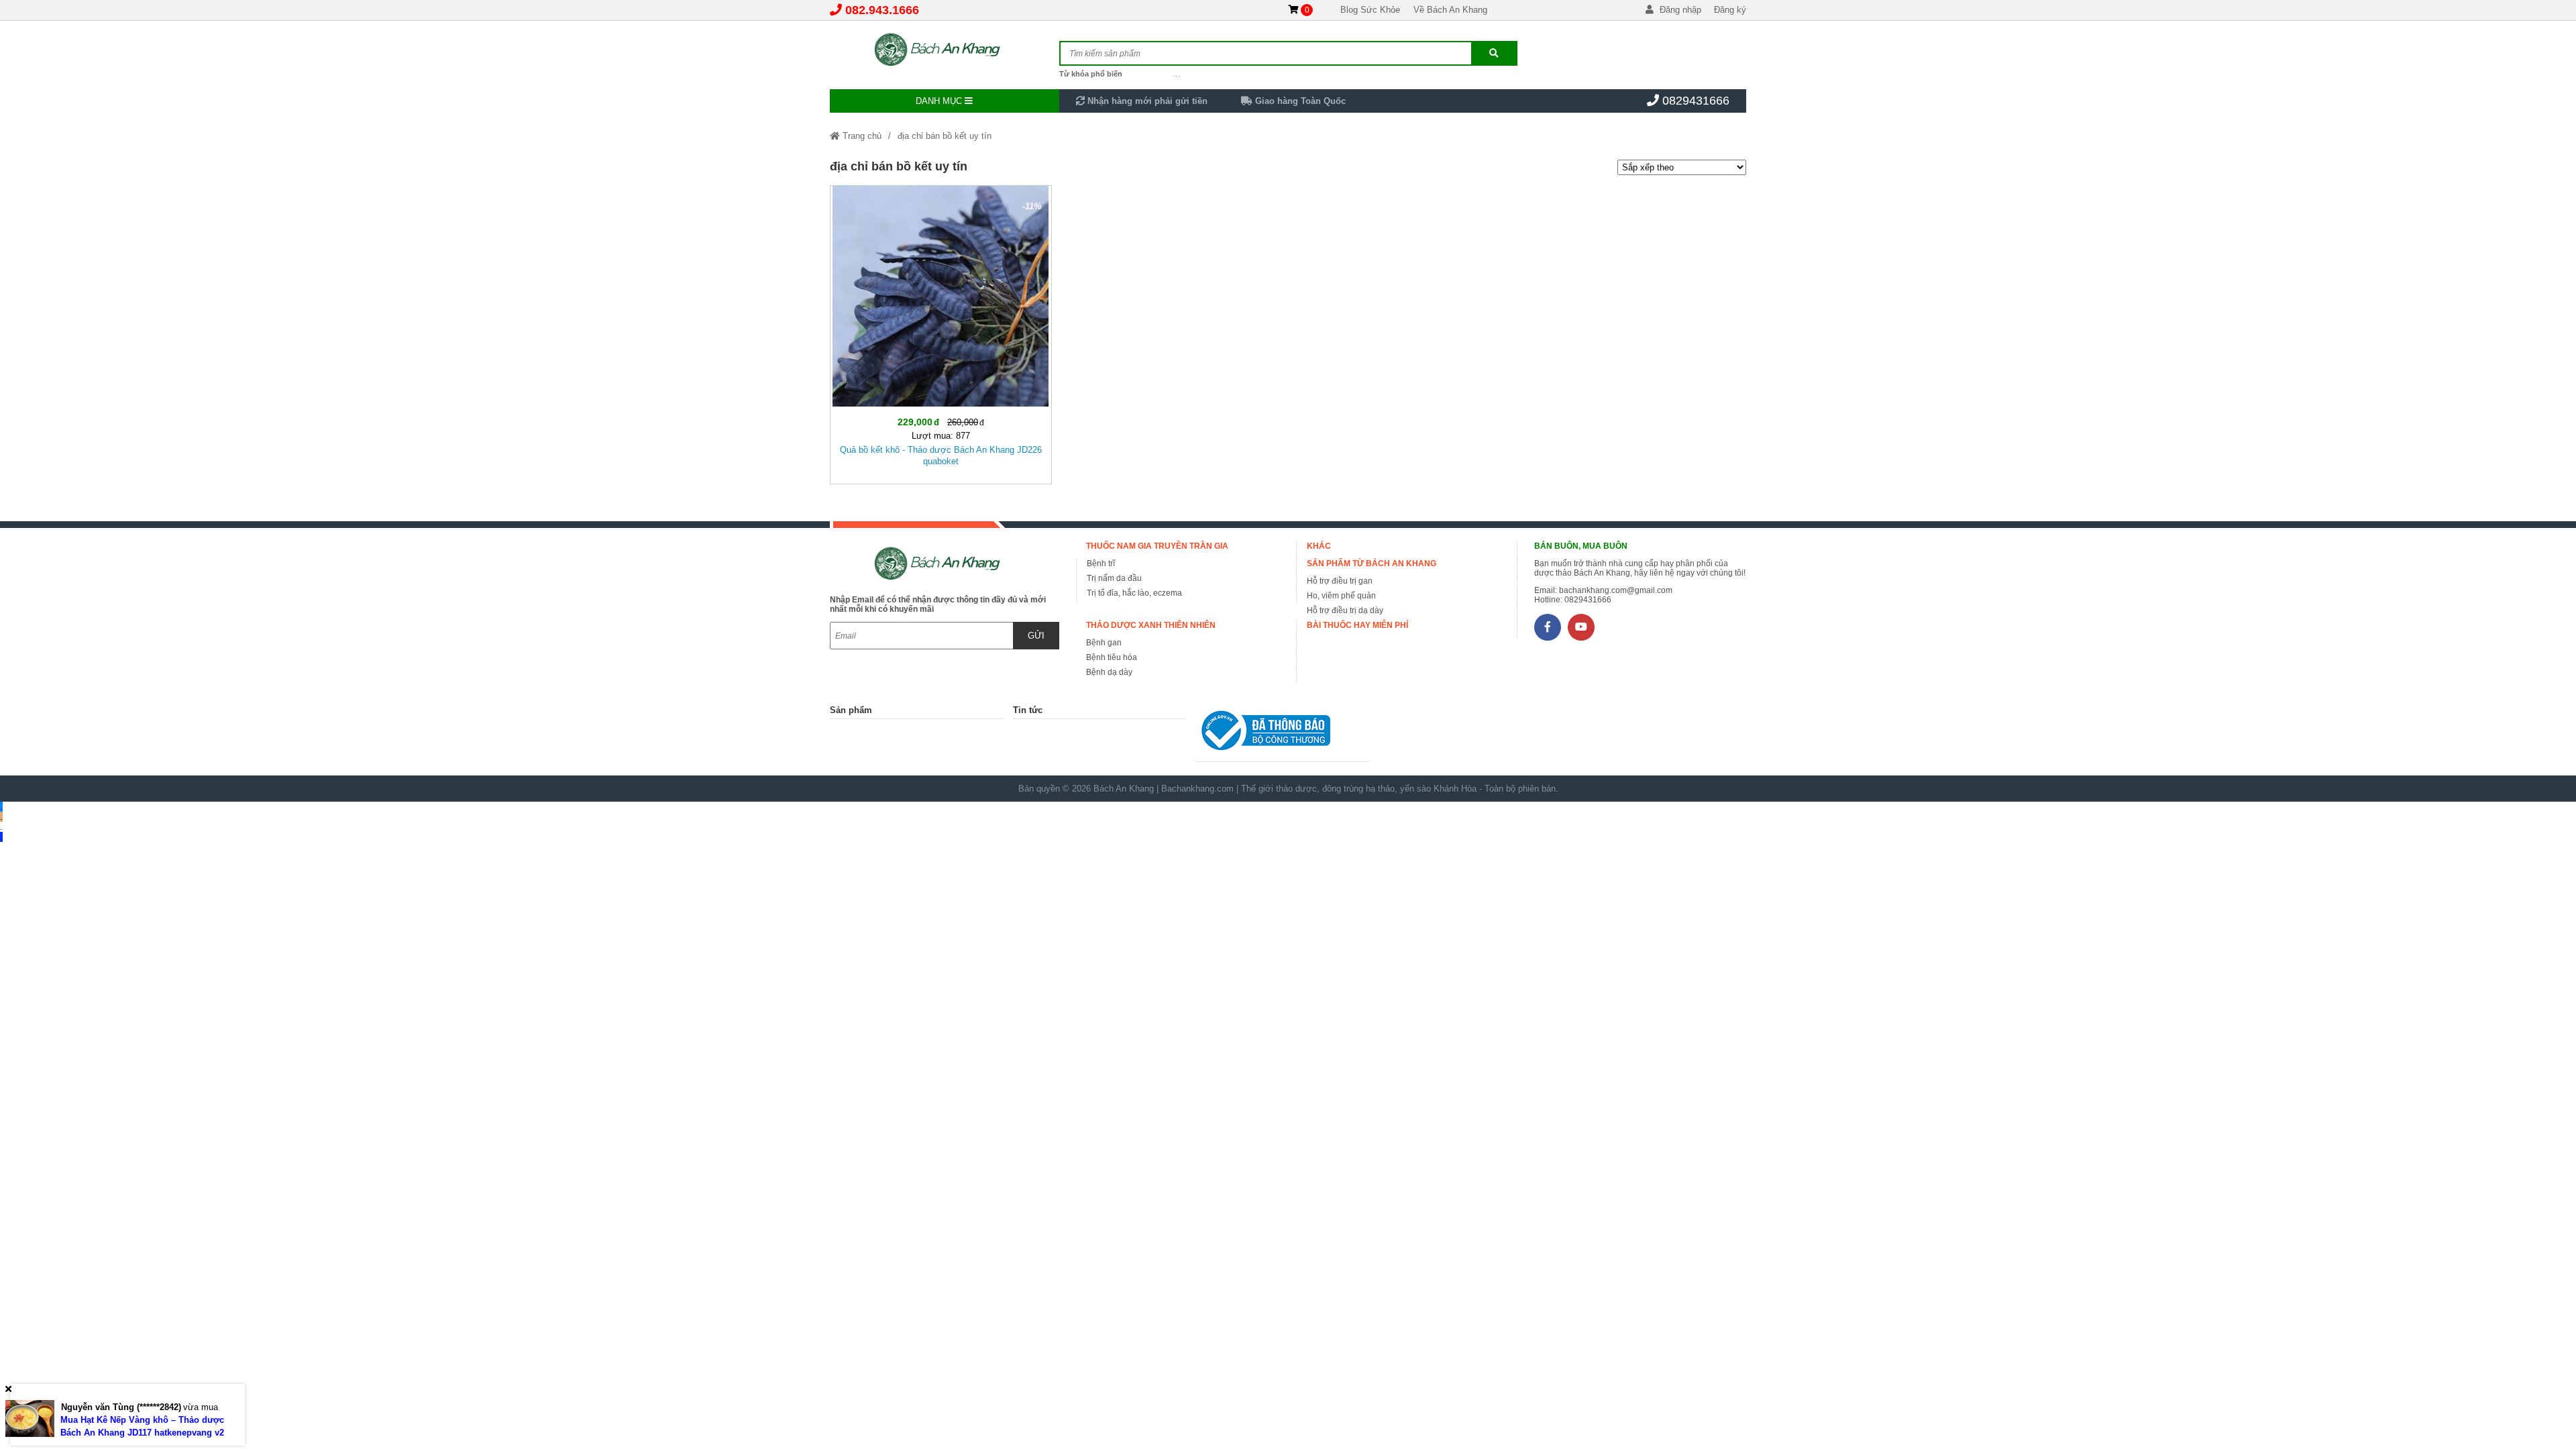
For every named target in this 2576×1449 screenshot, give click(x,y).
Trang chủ (861, 136)
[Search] (1494, 53)
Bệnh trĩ (1101, 563)
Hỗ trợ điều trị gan (1340, 581)
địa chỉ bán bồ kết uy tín (945, 136)
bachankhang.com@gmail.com (1616, 590)
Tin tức (1028, 710)
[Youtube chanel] (1581, 627)
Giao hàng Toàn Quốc (1299, 101)
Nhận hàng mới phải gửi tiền (1146, 101)
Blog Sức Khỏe (1370, 10)
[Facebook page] (1548, 627)
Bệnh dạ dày (1109, 672)
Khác (1319, 546)
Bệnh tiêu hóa (1112, 657)
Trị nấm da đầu (1114, 578)
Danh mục (940, 101)
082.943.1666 (882, 10)
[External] (1283, 734)
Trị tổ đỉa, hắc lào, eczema (1134, 593)
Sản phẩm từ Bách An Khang (1372, 563)
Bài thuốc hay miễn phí (1357, 625)
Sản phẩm (851, 710)
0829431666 (1696, 101)
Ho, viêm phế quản (1341, 596)
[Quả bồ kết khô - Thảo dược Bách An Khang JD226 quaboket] (941, 332)
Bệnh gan (1104, 643)
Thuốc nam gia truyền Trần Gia (1157, 546)
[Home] (945, 50)
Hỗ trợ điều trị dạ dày (1345, 610)
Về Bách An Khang (1450, 10)
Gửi (1036, 636)
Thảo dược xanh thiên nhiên (1151, 625)
